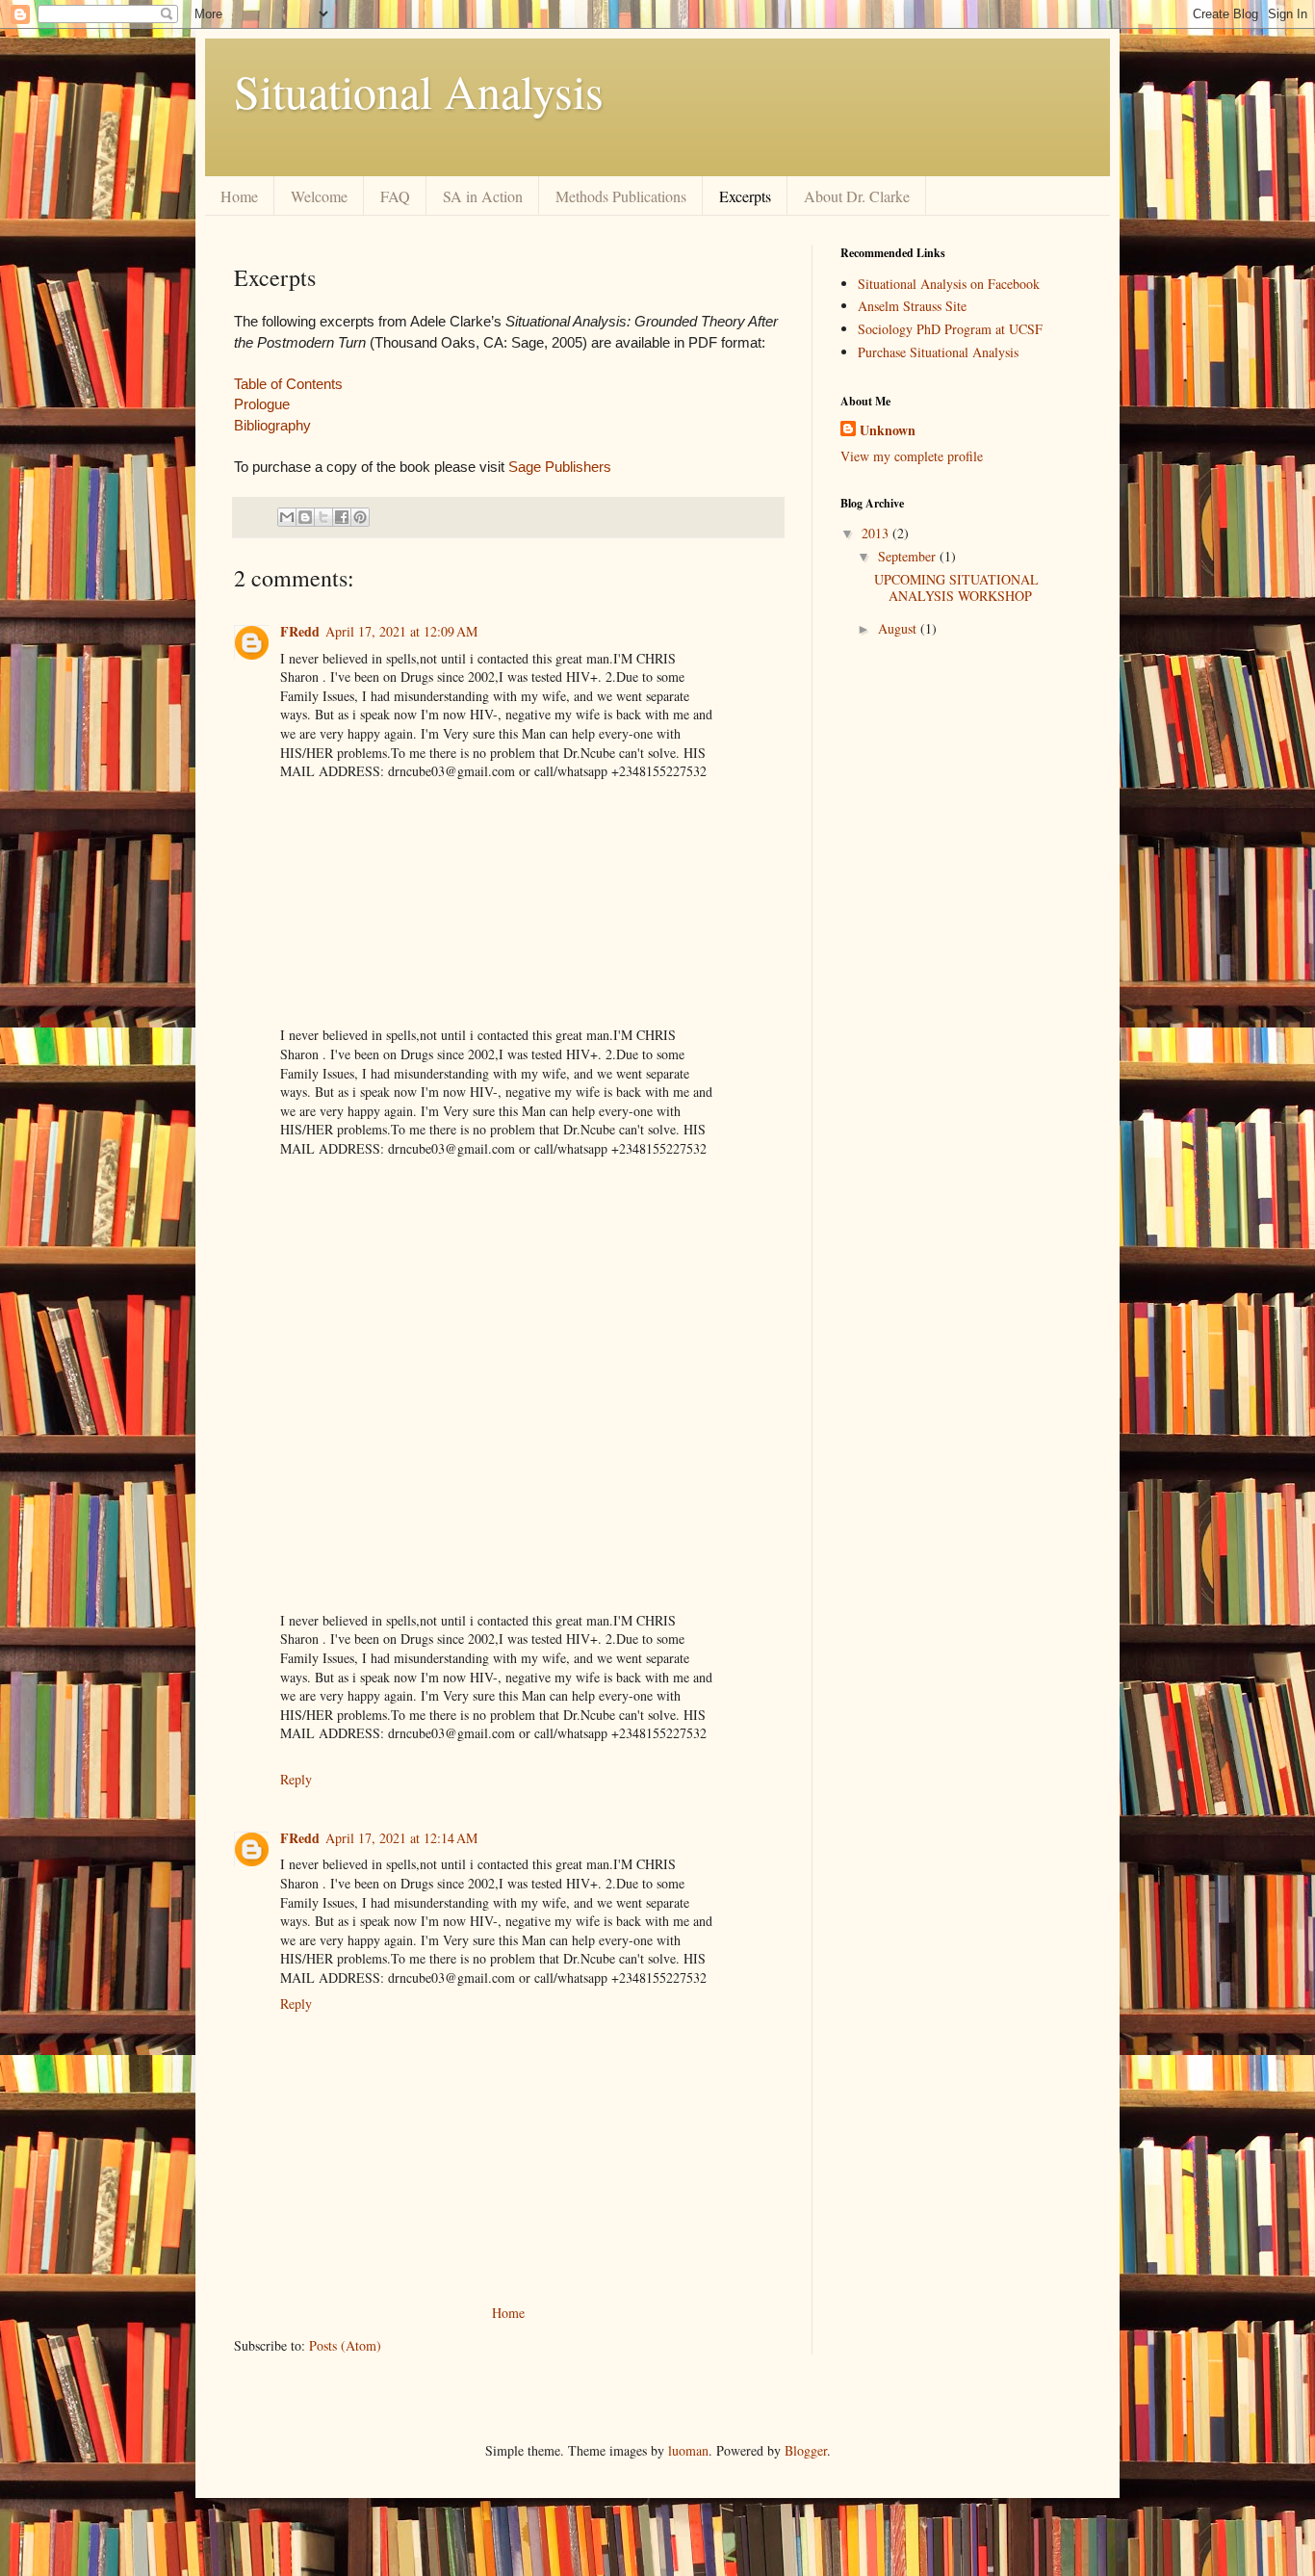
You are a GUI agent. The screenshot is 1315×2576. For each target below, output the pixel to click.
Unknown (888, 430)
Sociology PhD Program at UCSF (950, 329)
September (909, 556)
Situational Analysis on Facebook (949, 284)
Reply (296, 1779)
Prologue (262, 404)
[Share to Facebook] (342, 517)
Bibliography (272, 425)
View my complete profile (912, 456)
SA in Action (483, 196)
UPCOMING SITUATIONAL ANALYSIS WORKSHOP (956, 587)
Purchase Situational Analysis (938, 352)
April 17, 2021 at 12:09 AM (401, 631)
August (899, 628)
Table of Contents (288, 384)
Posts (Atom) (345, 2345)
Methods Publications (621, 196)
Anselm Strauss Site (912, 306)
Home (239, 196)
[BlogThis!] (305, 517)
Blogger (806, 2450)
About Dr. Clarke (857, 196)
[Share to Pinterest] (360, 517)
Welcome (319, 196)
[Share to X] (323, 517)
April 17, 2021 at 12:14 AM (401, 1838)
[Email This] (287, 517)
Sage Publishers (560, 467)
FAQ (395, 196)
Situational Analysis (419, 91)
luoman (688, 2450)
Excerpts (745, 196)
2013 (877, 533)
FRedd (300, 631)
